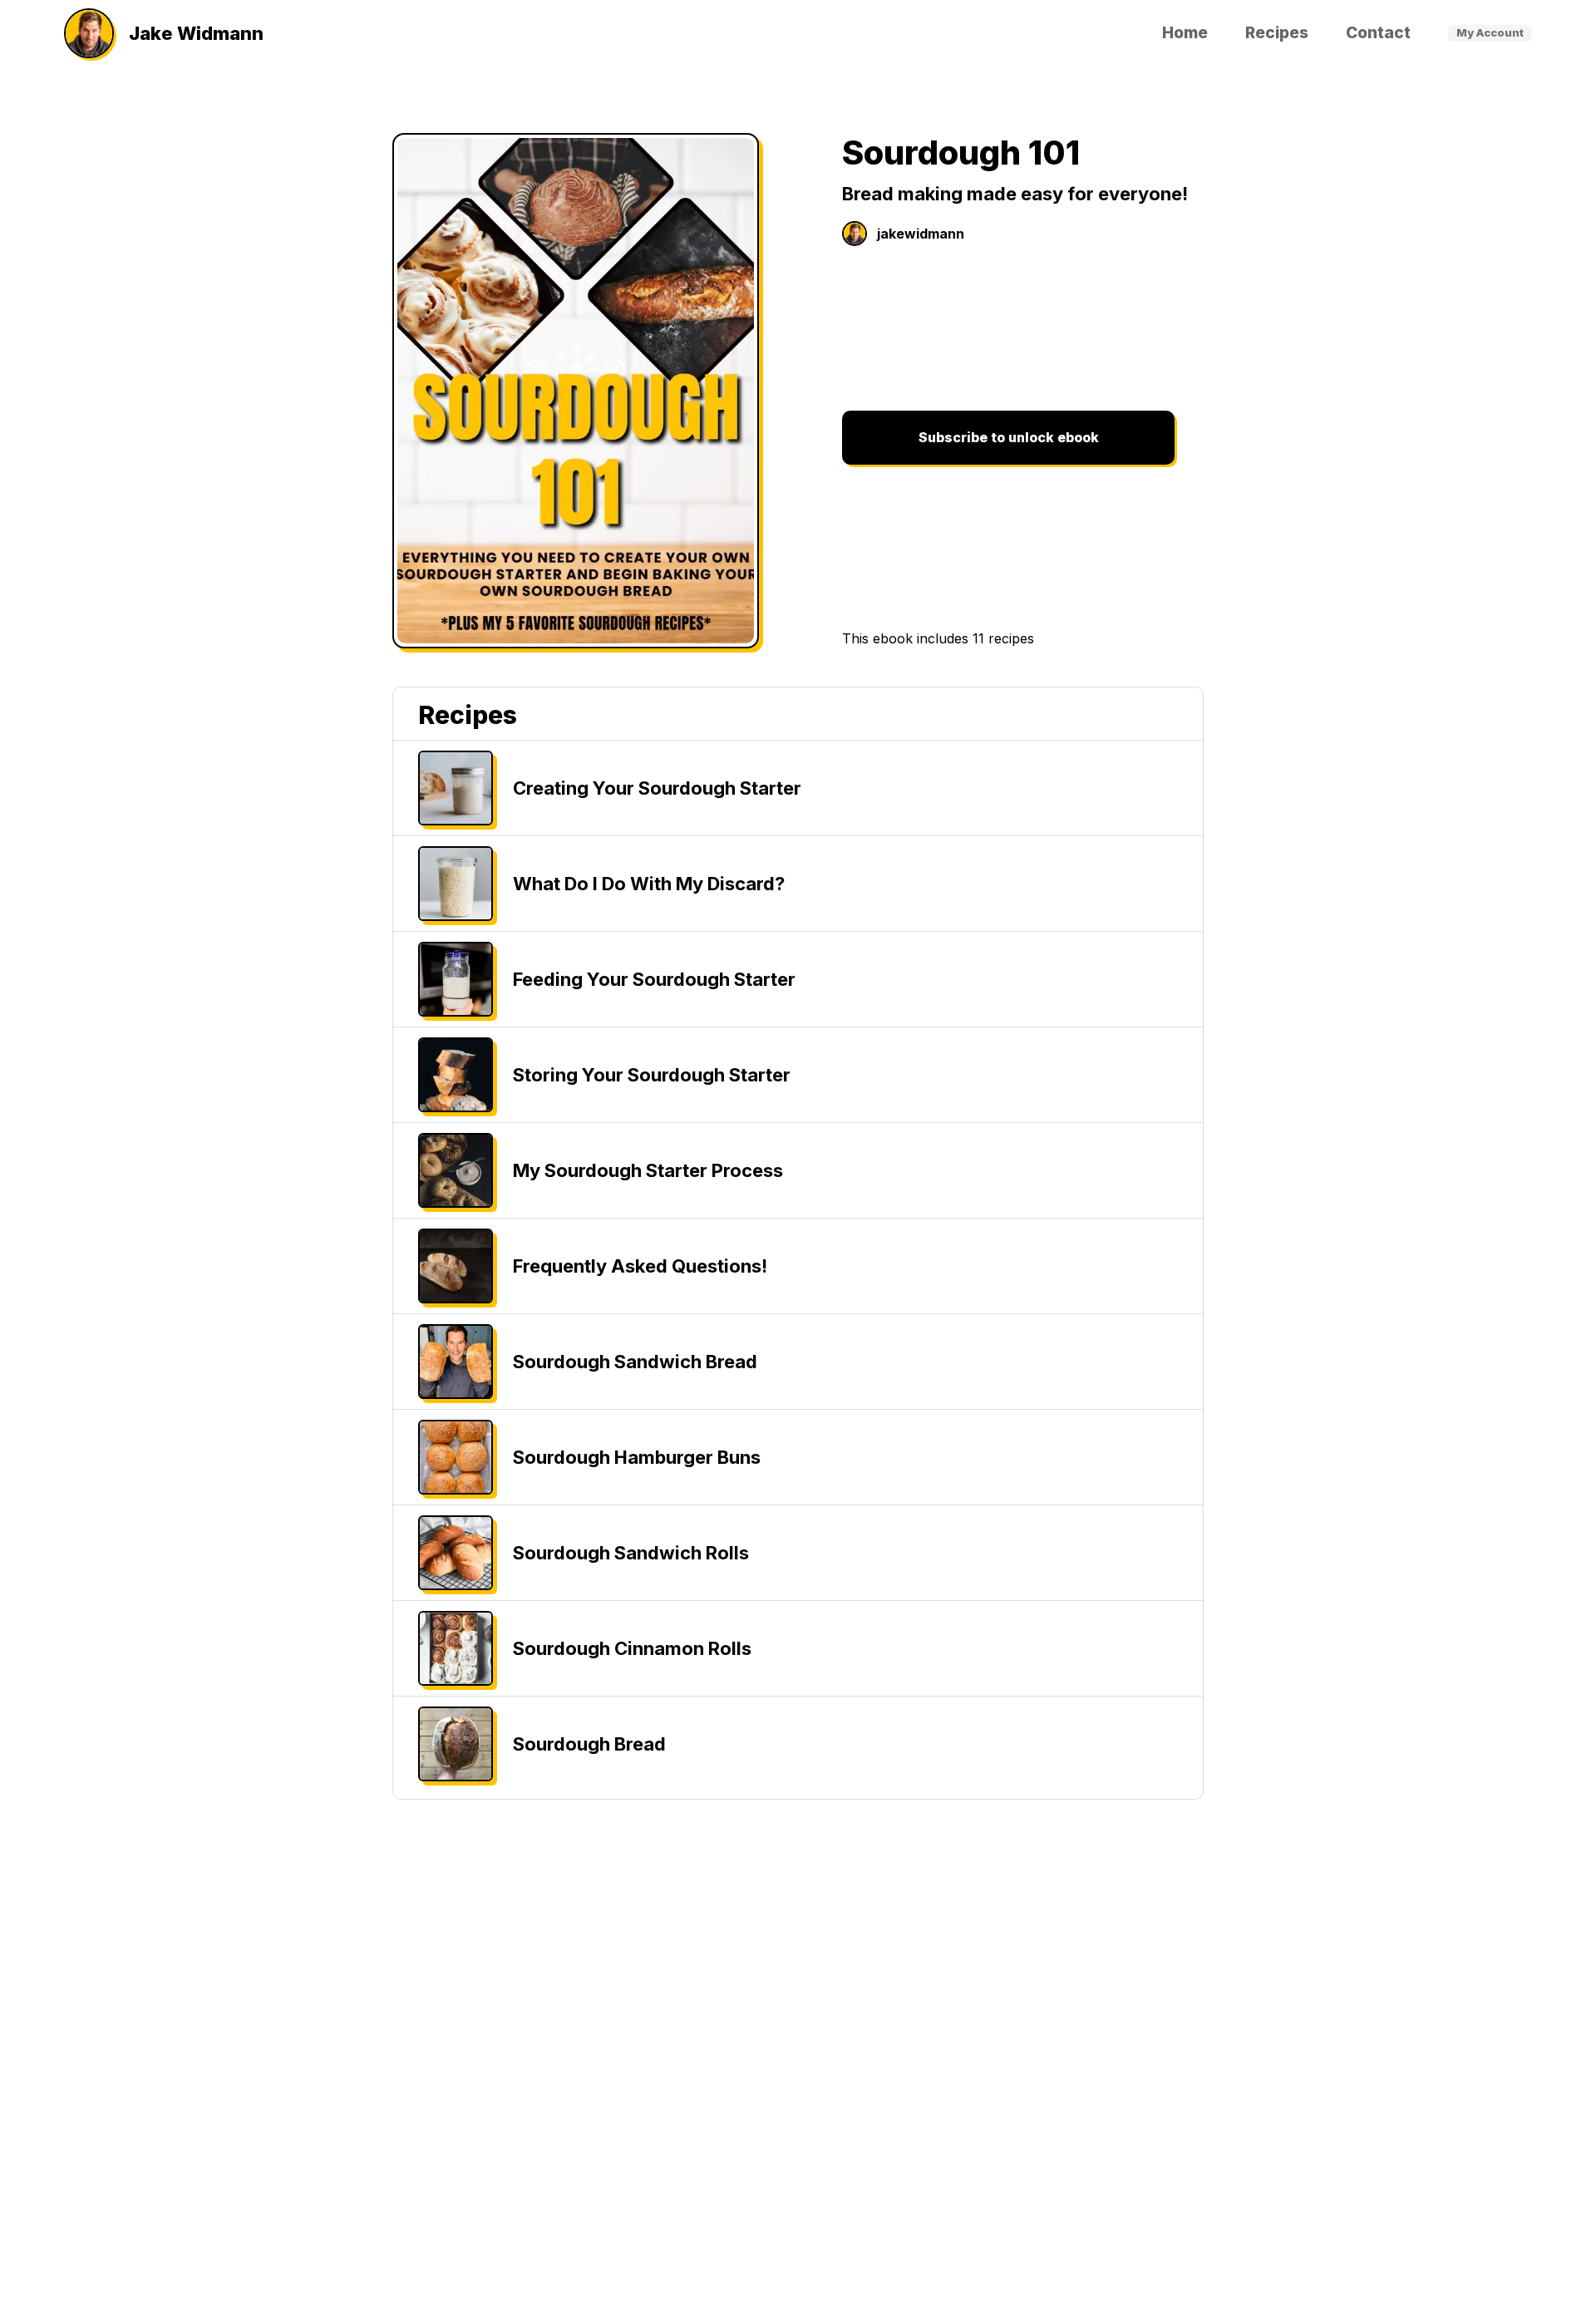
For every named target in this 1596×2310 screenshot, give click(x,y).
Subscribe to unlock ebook (1009, 437)
